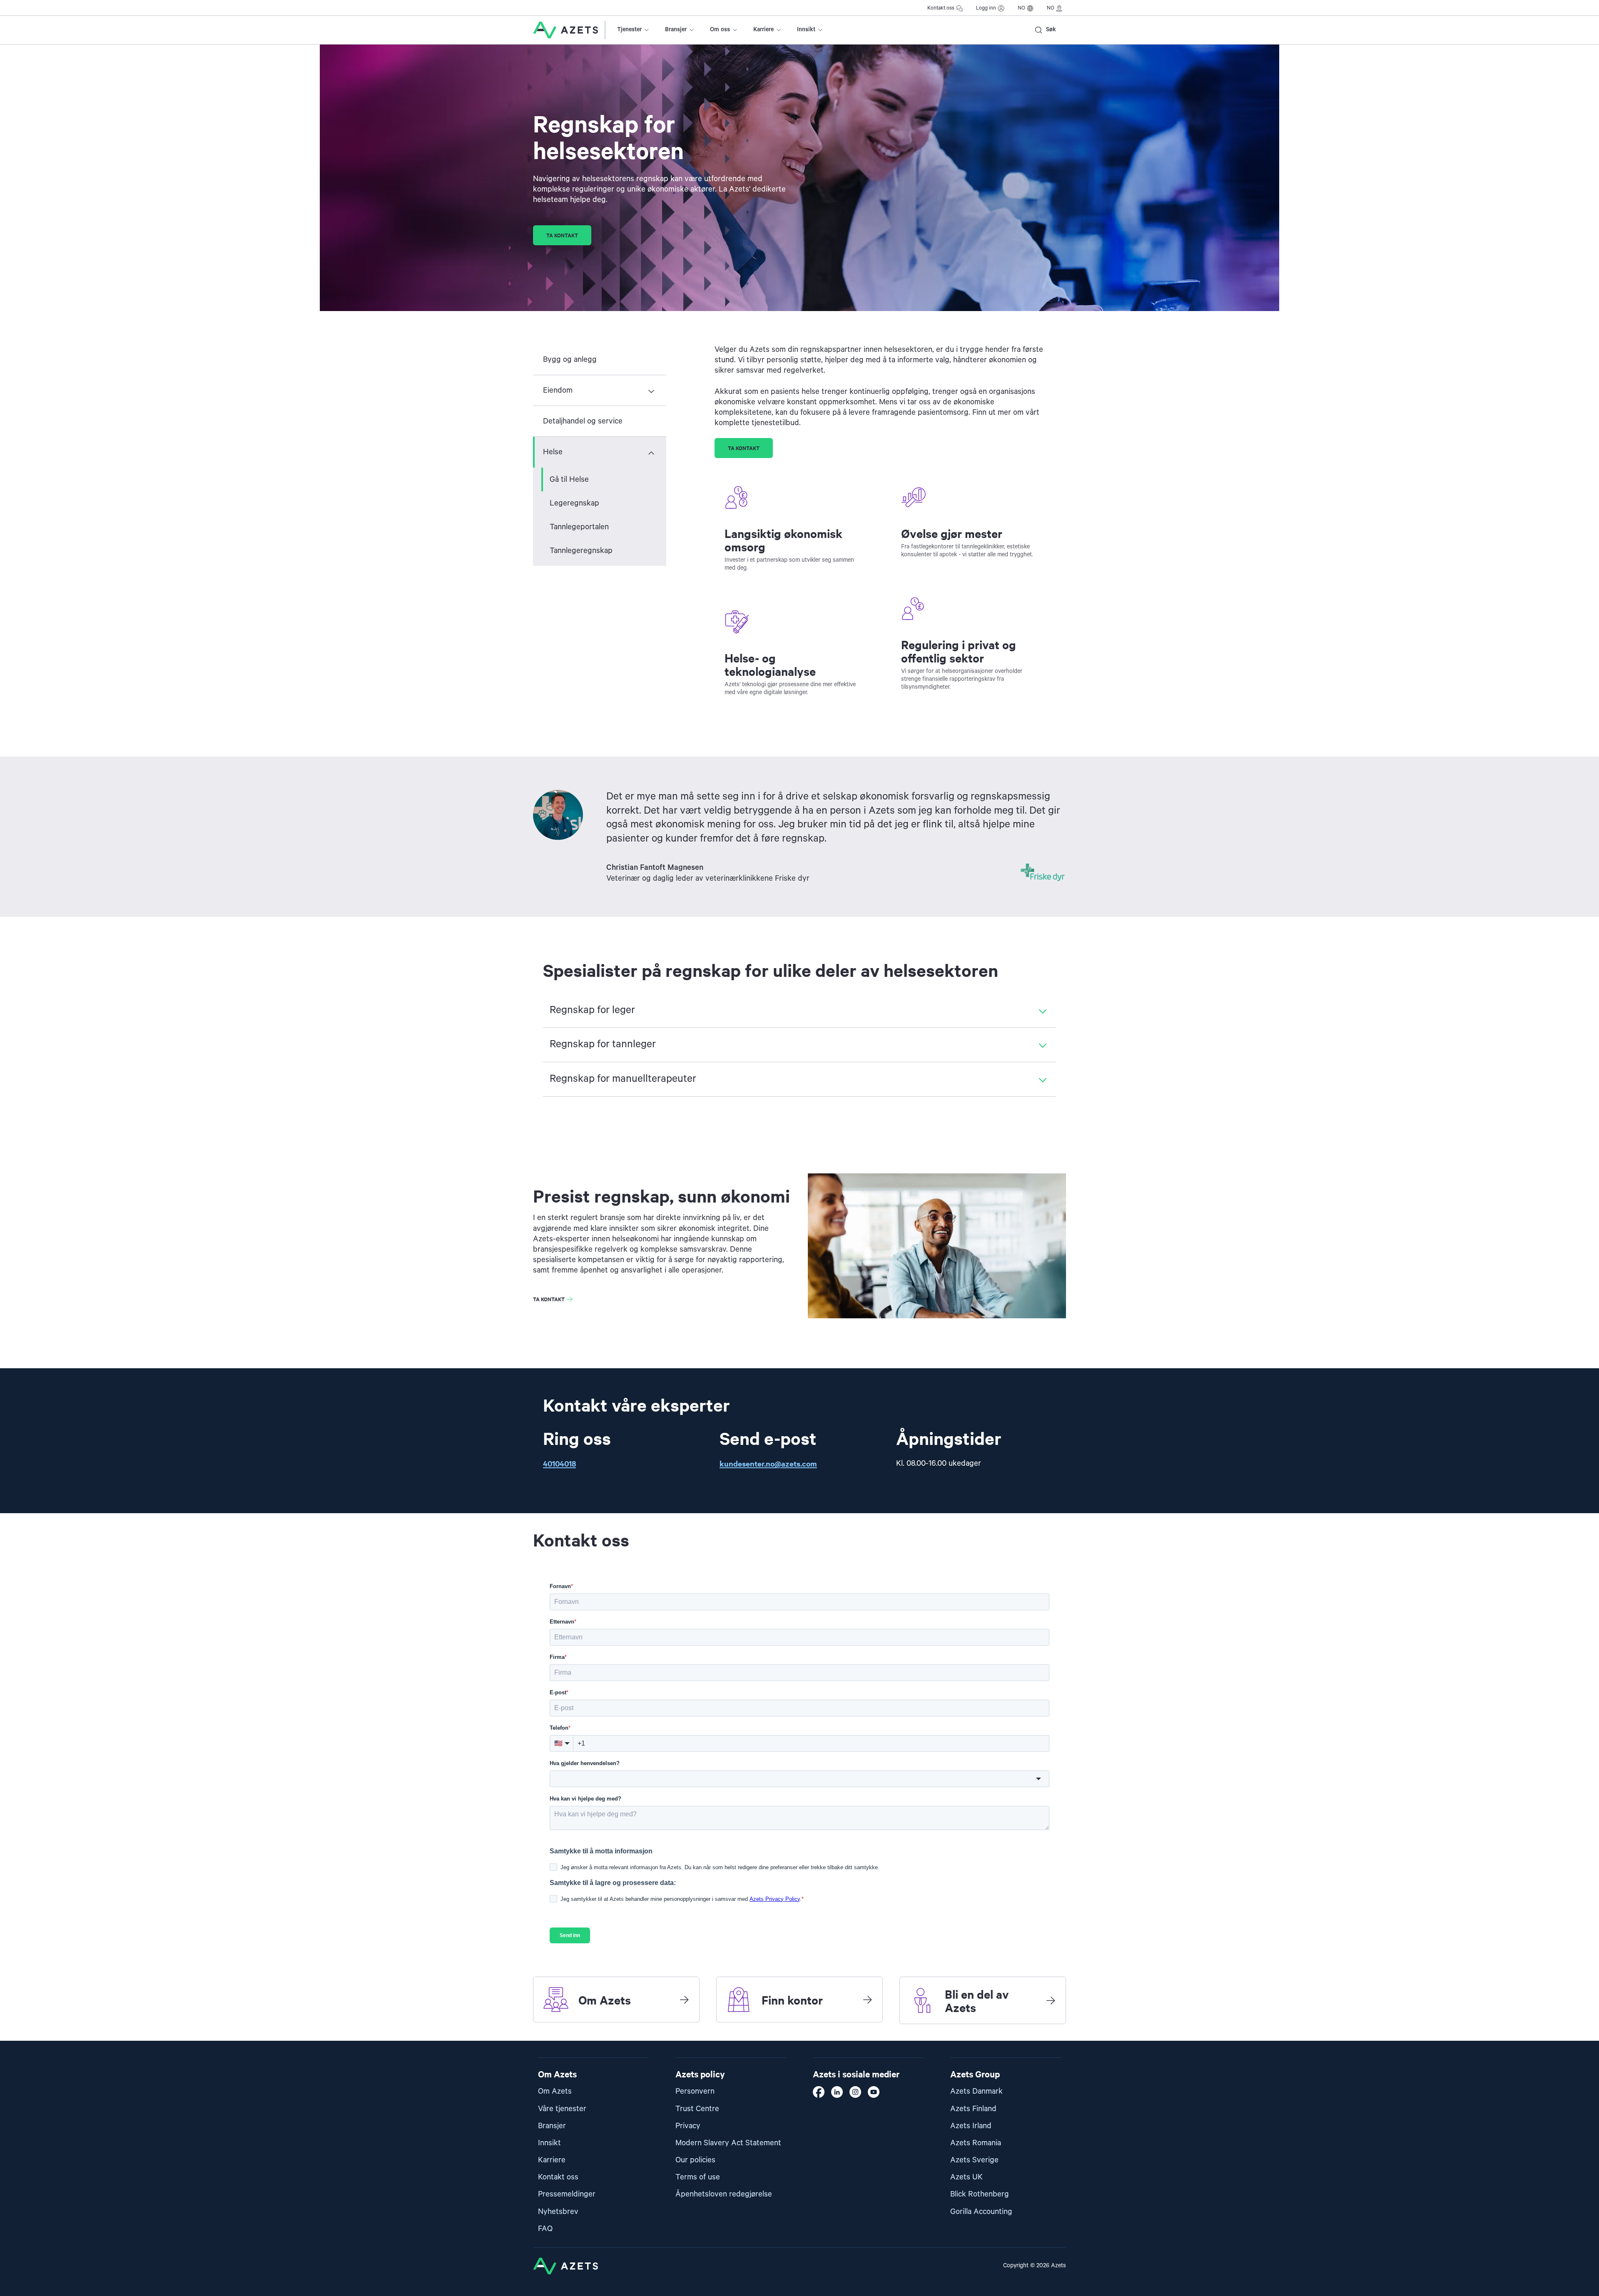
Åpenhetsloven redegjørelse (724, 2194)
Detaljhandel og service (583, 421)
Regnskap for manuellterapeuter (623, 1079)
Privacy (688, 2126)
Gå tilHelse (569, 479)
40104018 (559, 1463)
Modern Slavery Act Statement (728, 2143)
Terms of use (698, 2177)
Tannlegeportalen (579, 527)
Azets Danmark (976, 2091)
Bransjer (676, 30)
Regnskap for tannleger (603, 1044)
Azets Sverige (974, 2160)
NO (1021, 8)
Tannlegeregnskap (581, 551)
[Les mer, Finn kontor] (867, 2000)
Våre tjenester (562, 2109)
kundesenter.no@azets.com (768, 1463)
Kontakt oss (941, 8)
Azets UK (966, 2177)
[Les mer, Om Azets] (684, 2000)
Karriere (763, 30)
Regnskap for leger (592, 1010)
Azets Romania (976, 2143)
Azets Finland (973, 2109)
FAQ (545, 2229)
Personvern (695, 2091)
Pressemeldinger (567, 2194)
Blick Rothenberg (980, 2194)
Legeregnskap (574, 503)
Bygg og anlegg (570, 360)
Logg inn (986, 8)
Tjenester (629, 30)
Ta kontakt (562, 235)
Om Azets (555, 2091)
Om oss (720, 30)
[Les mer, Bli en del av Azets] (1051, 2000)
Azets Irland (971, 2126)
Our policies (695, 2160)
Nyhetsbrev (558, 2212)
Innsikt (806, 30)
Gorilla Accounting (981, 2212)
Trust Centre (697, 2109)
